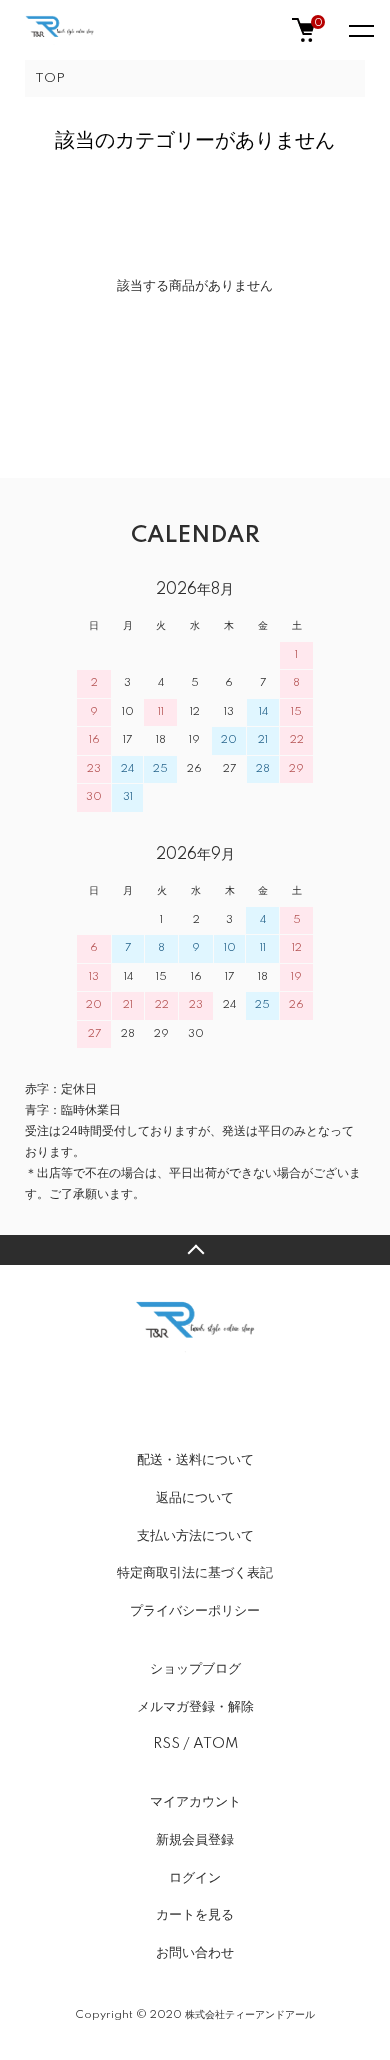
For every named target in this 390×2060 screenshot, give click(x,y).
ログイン (195, 1878)
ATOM (215, 1744)
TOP (50, 78)
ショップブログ (195, 1669)
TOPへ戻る (195, 1250)
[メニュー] (360, 30)
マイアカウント (195, 1802)
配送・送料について (195, 1460)
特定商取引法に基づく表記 (195, 1573)
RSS (166, 1744)
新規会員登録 (195, 1840)
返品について (195, 1498)
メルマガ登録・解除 (195, 1707)
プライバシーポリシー (195, 1611)
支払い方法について (195, 1536)
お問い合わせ (195, 1953)
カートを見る (195, 1915)
